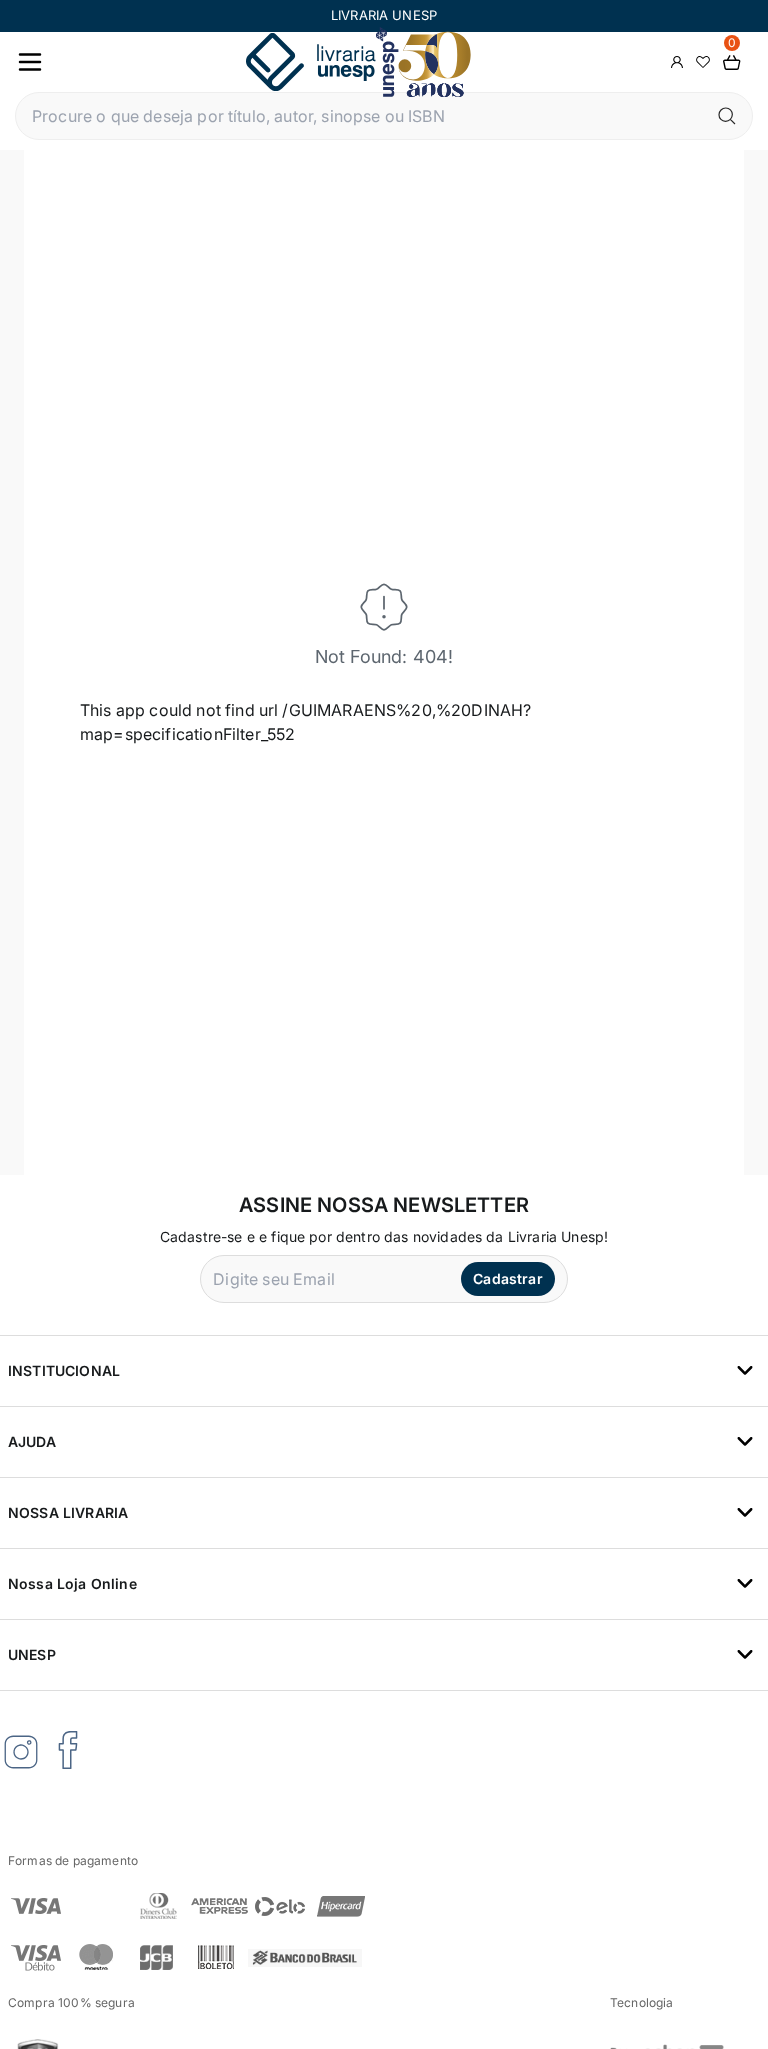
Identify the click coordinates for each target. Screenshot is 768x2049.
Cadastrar (507, 1278)
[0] (732, 62)
